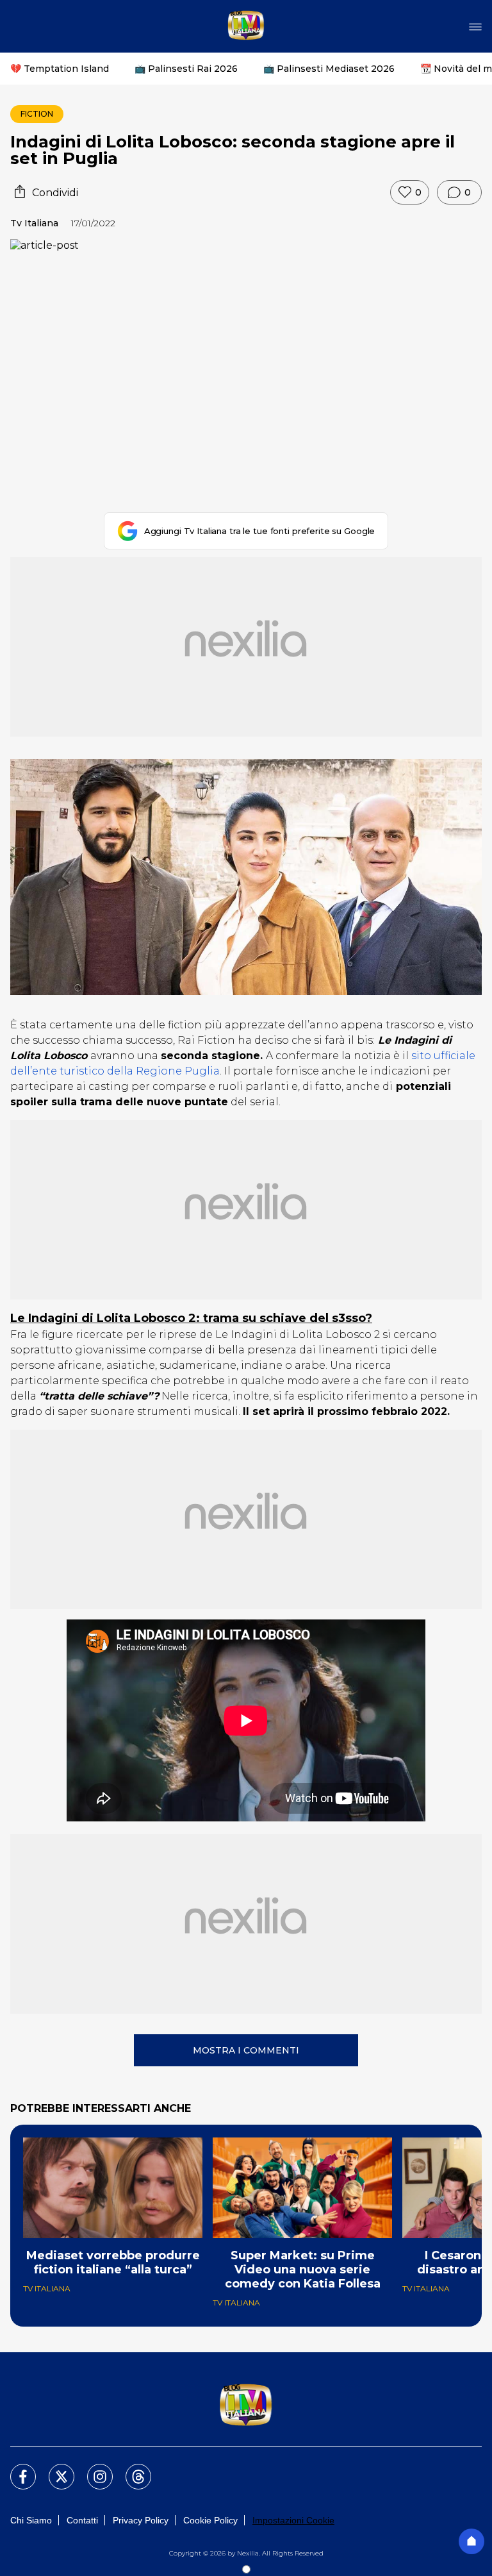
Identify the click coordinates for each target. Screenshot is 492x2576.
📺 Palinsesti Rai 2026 (186, 69)
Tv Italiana (34, 223)
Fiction (37, 114)
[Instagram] (92, 2469)
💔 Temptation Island (60, 69)
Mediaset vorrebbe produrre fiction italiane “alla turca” (113, 2262)
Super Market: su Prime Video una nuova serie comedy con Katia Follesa (303, 2270)
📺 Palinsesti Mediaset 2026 (329, 69)
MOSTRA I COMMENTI (246, 2050)
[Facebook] (15, 2469)
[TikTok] (131, 2469)
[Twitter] (54, 2469)
